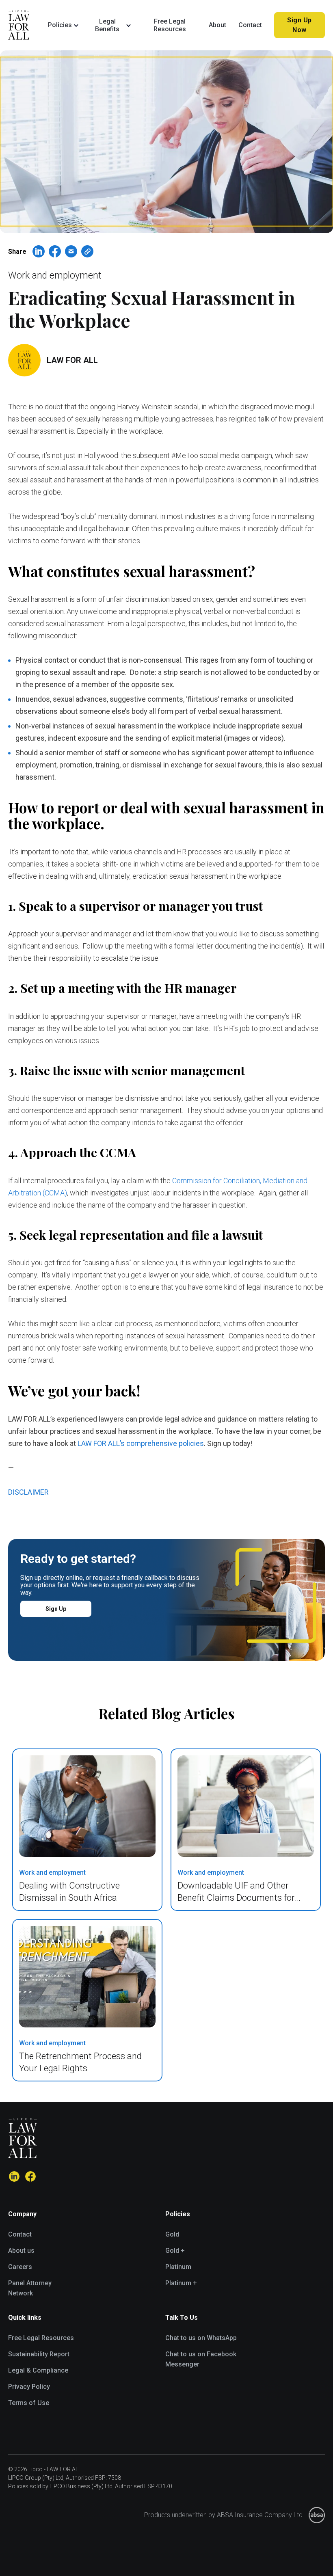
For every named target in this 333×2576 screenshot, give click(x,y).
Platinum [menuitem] (178, 2267)
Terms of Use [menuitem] (29, 2403)
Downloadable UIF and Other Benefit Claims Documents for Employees (236, 1898)
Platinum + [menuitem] (181, 2283)
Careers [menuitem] (20, 2267)
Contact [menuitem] (20, 2234)
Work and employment (55, 276)
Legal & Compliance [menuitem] (38, 2370)
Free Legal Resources (170, 25)
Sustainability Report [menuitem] (39, 2354)
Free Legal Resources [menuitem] (41, 2338)
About (217, 25)
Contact (250, 25)
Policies (60, 25)
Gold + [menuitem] (175, 2251)
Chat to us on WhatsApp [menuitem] (201, 2338)
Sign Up (56, 1609)
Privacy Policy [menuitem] (29, 2387)
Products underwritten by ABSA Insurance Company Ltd (223, 2515)
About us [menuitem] (21, 2251)
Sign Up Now (299, 25)
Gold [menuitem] (172, 2234)
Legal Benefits (107, 25)
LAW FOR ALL (72, 360)
